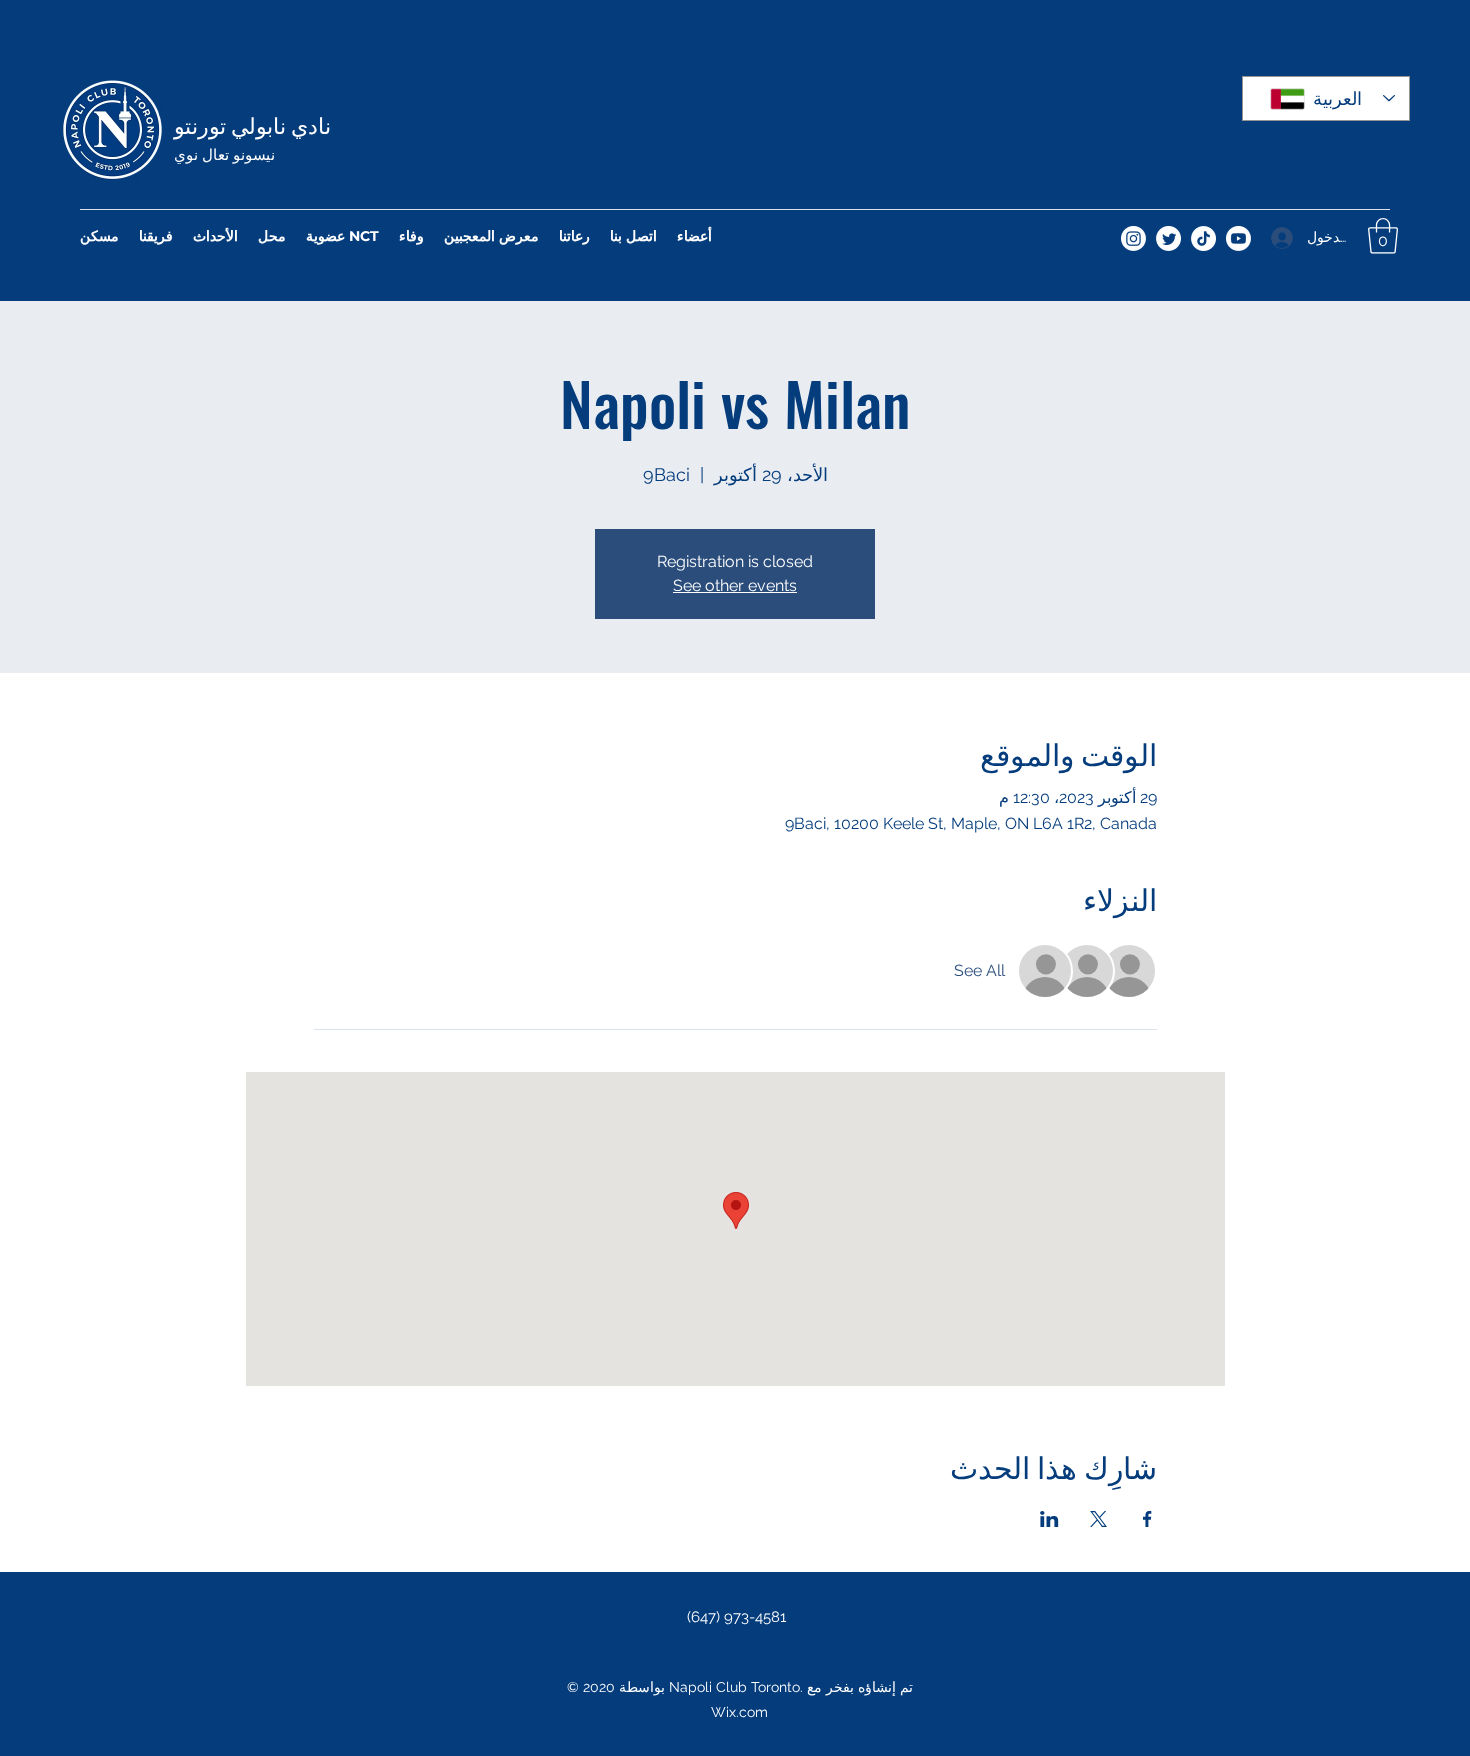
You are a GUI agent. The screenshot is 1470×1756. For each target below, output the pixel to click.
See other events (735, 585)
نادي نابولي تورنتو (252, 124)
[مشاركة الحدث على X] (1098, 1519)
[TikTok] (1203, 238)
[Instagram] (1133, 238)
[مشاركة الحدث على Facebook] (1147, 1519)
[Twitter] (1168, 238)
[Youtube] (1238, 238)
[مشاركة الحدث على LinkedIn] (1049, 1519)
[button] (1383, 236)
